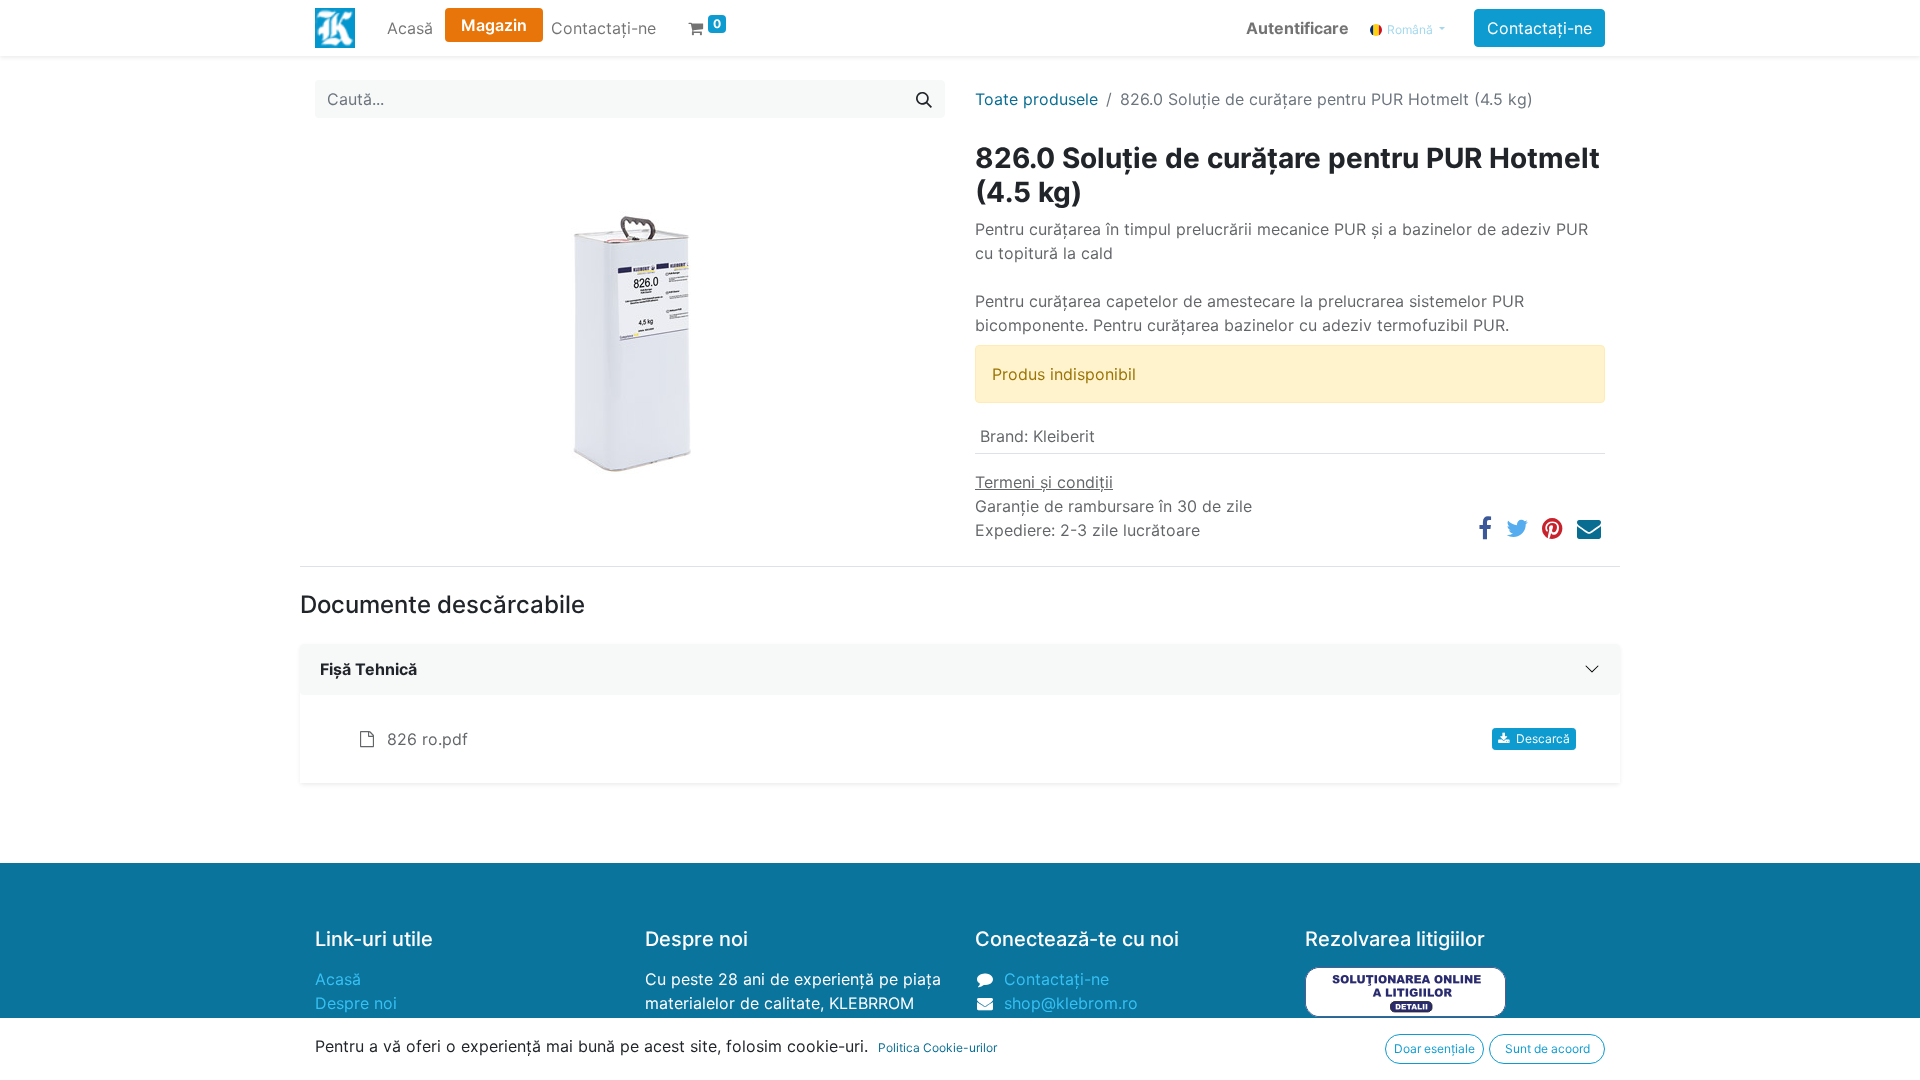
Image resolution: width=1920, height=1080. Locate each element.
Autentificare (1297, 28)
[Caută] (924, 99)
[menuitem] (410, 28)
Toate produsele (1036, 99)
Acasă (338, 979)
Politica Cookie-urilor (937, 1047)
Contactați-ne (1539, 28)
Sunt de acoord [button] (1547, 1048)
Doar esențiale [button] (1434, 1048)
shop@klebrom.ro (1071, 1003)
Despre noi (356, 1003)
